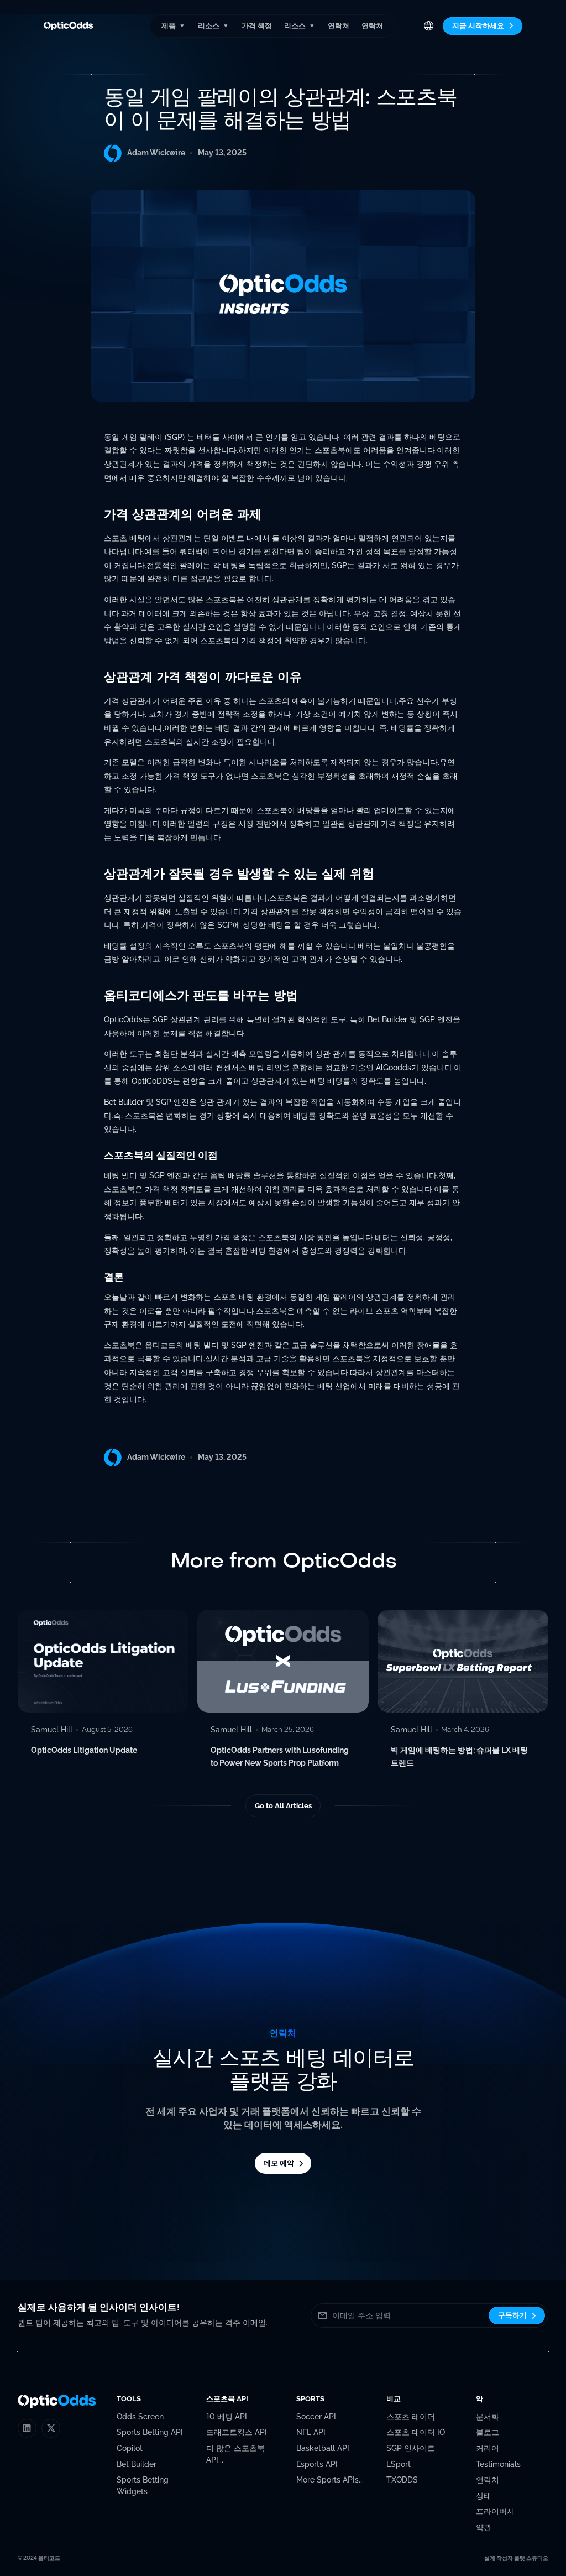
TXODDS (402, 2480)
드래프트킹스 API (237, 2432)
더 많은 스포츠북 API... (235, 2454)
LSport (399, 2464)
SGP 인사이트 (411, 2448)
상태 (484, 2496)
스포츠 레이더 (411, 2417)
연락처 (339, 26)
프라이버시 (495, 2511)
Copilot (130, 2448)
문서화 (488, 2417)
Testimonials (498, 2464)
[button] (173, 26)
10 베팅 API (227, 2417)
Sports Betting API (150, 2432)
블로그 (488, 2432)
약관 (484, 2527)
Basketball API (323, 2448)
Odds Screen (140, 2417)
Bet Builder (137, 2464)
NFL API (311, 2432)
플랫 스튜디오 (531, 2558)
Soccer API (316, 2417)
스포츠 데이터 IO (416, 2432)
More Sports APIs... (330, 2480)
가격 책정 (257, 26)
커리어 (488, 2448)
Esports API (317, 2464)
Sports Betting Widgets (143, 2486)
